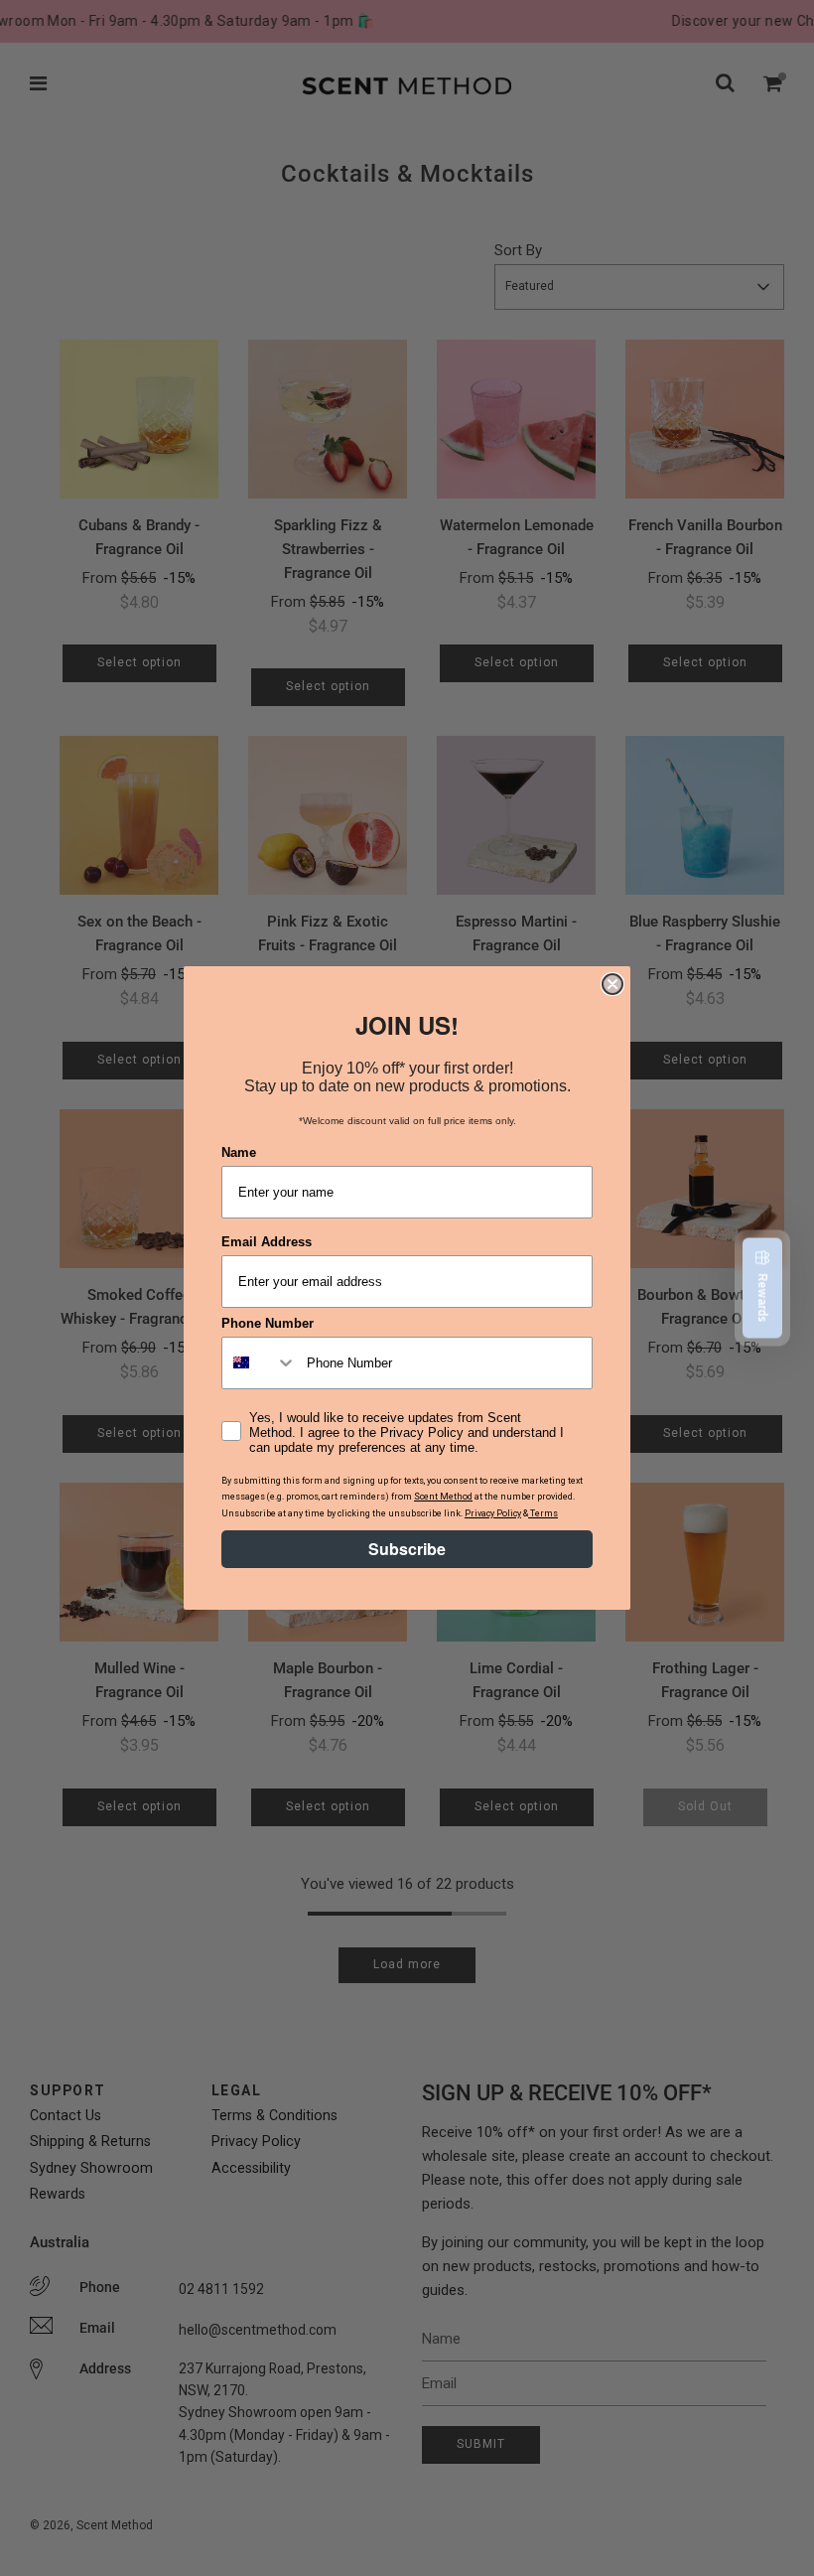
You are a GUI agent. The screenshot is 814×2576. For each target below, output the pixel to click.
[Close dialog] (612, 984)
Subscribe (407, 1549)
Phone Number (268, 1323)
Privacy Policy (493, 1513)
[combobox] (260, 1363)
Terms (543, 1513)
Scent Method (443, 1497)
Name (239, 1152)
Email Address (267, 1242)
